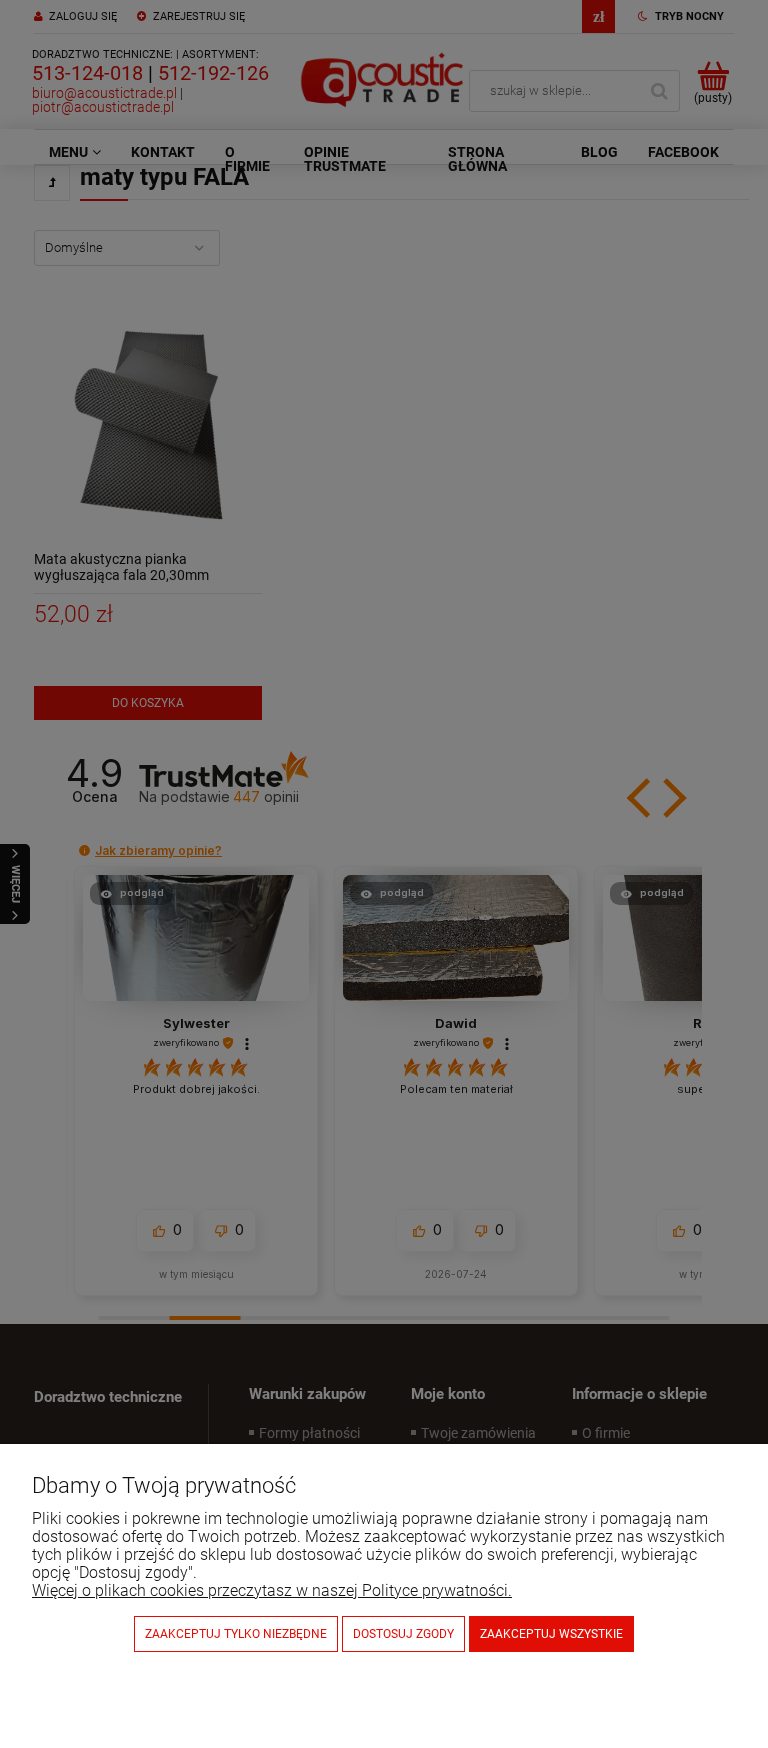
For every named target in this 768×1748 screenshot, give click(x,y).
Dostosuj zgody (403, 1634)
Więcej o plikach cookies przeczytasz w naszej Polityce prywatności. (272, 1590)
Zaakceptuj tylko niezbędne (236, 1634)
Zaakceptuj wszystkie (551, 1634)
